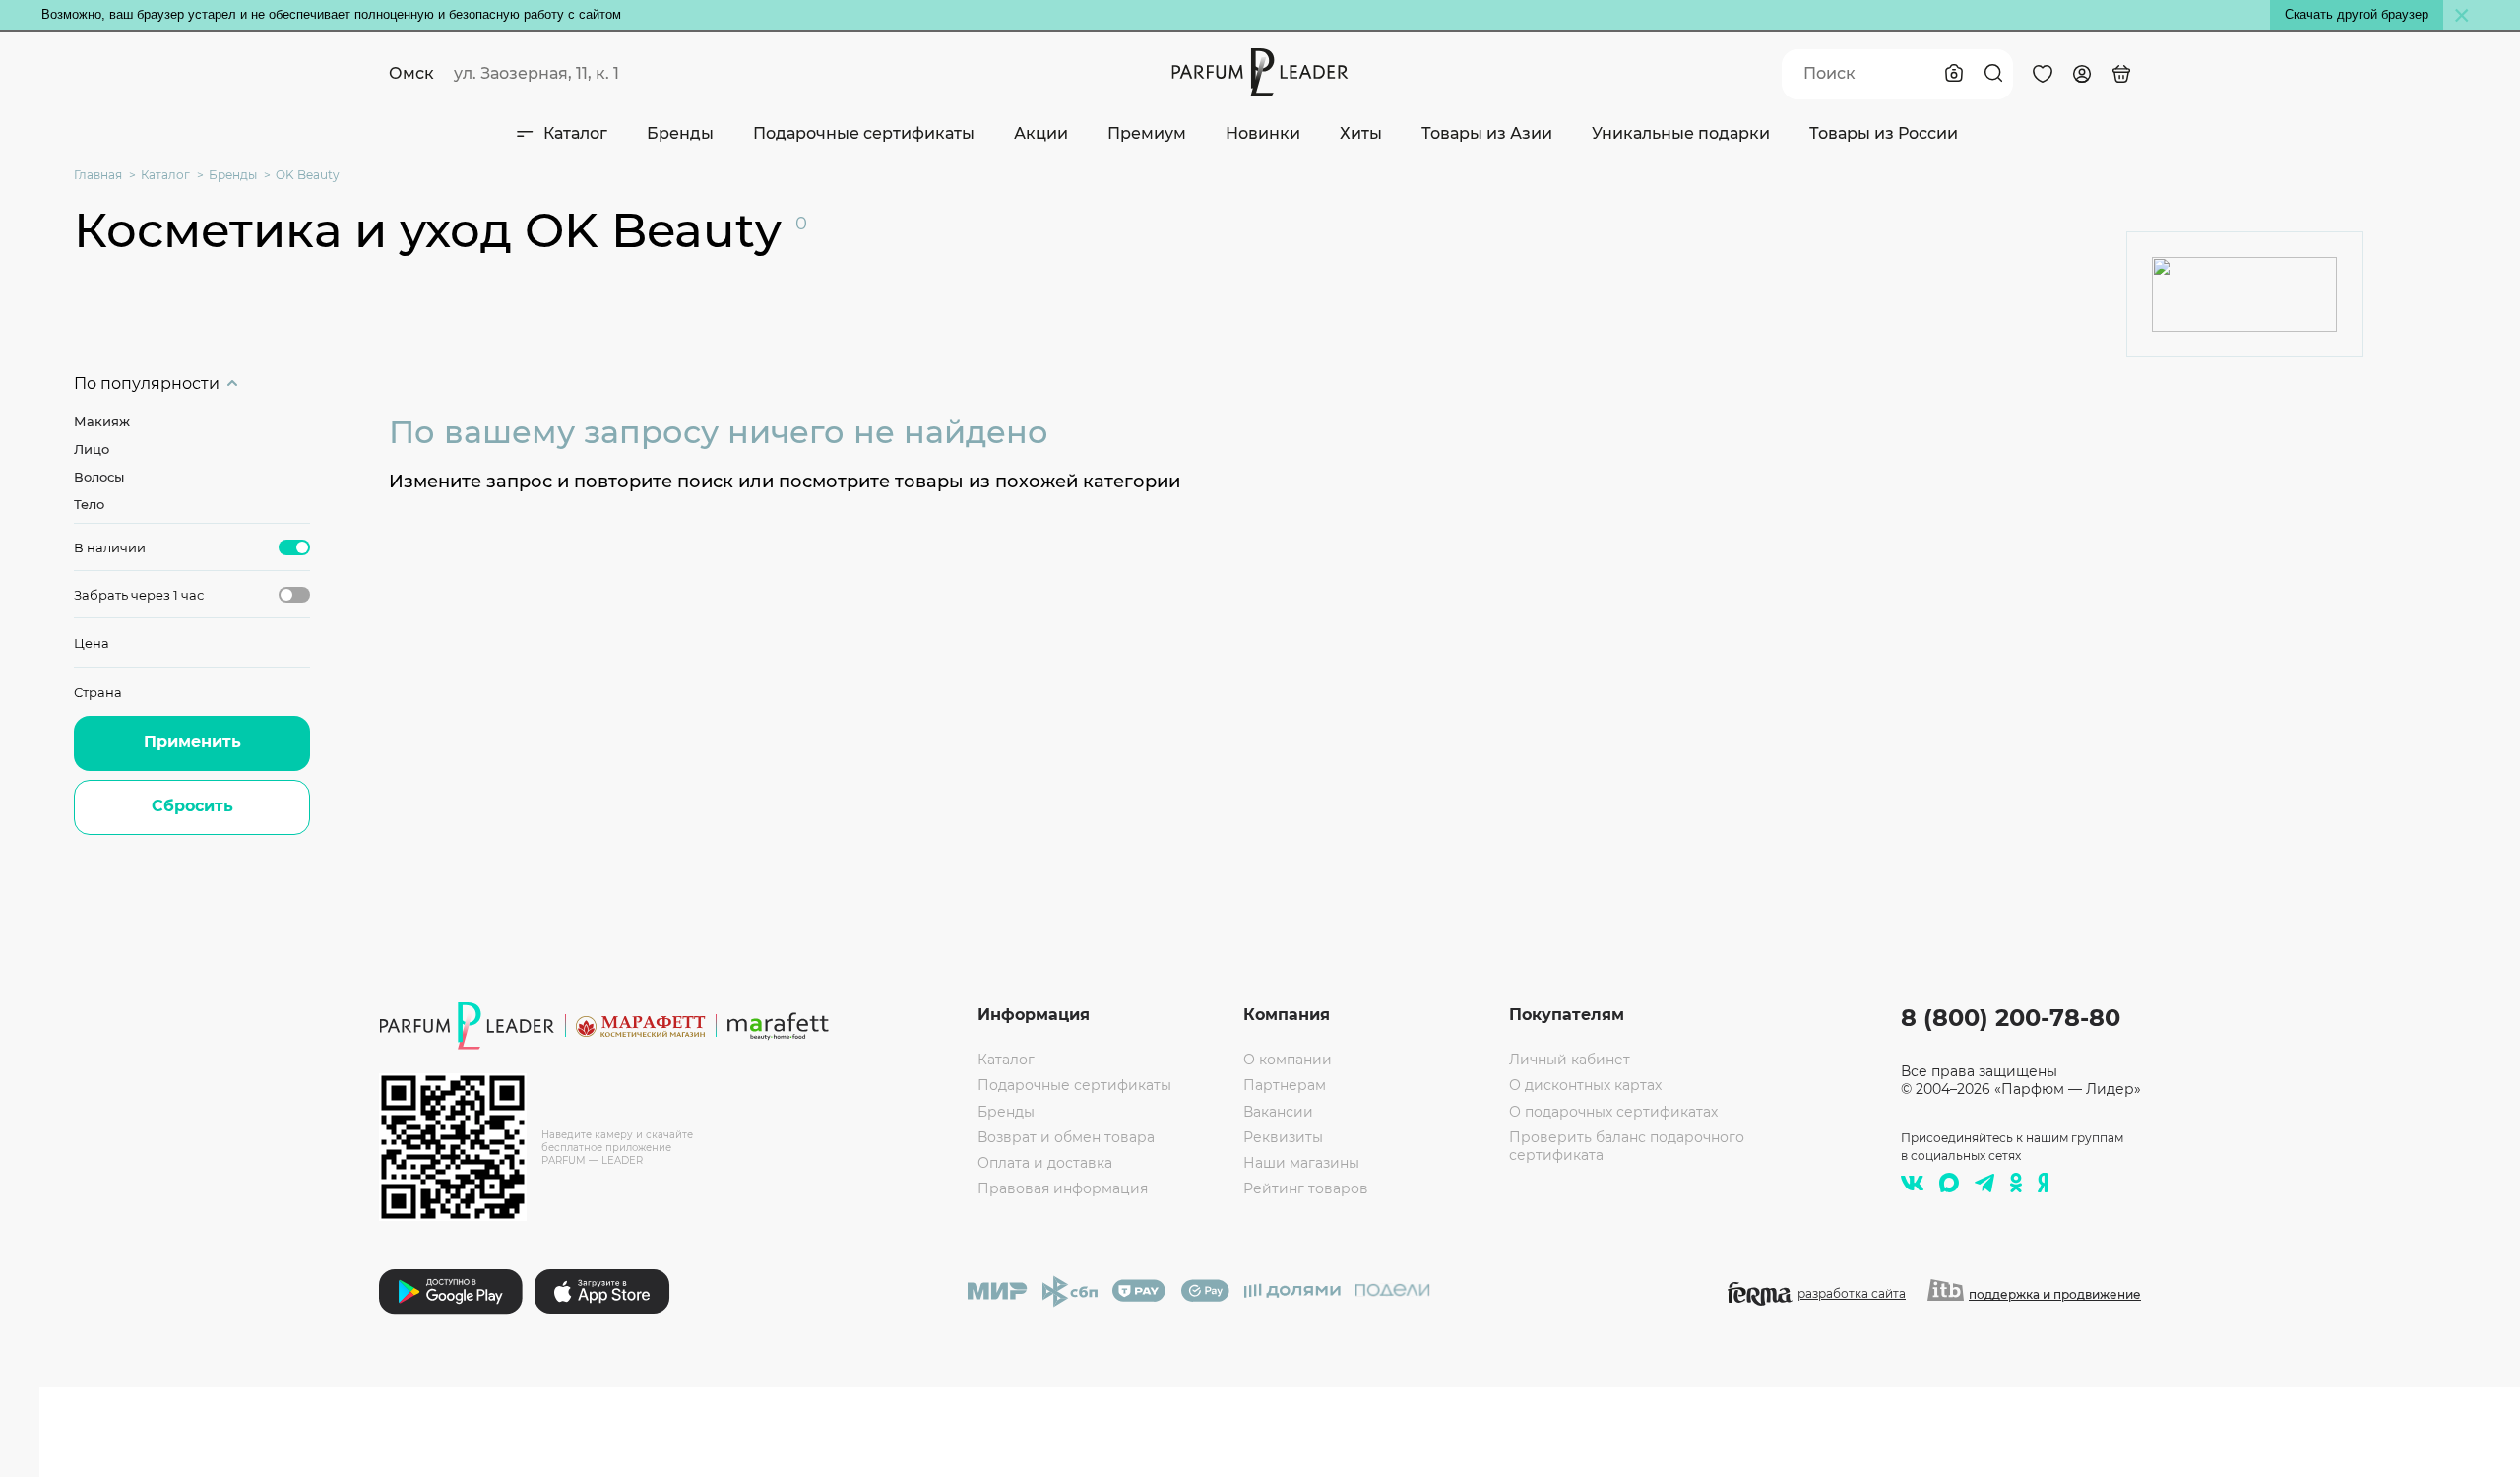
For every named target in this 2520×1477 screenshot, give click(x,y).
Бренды (680, 133)
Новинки (1263, 133)
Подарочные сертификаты (864, 133)
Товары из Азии (1487, 133)
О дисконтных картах (1585, 1085)
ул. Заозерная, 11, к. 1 (536, 73)
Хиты (1361, 133)
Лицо (92, 449)
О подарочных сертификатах (1613, 1112)
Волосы (99, 477)
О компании (1288, 1060)
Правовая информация (1063, 1188)
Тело (89, 504)
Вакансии (1278, 1112)
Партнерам (1285, 1085)
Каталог (575, 133)
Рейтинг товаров (1306, 1188)
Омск (411, 73)
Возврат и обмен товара (1066, 1137)
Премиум (1147, 133)
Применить (192, 742)
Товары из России (1884, 133)
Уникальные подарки (1681, 133)
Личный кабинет (1570, 1060)
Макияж (102, 421)
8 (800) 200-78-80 (2011, 1018)
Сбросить (192, 806)
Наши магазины (1301, 1163)
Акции (1041, 133)
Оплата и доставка (1045, 1163)
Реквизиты (1283, 1137)
